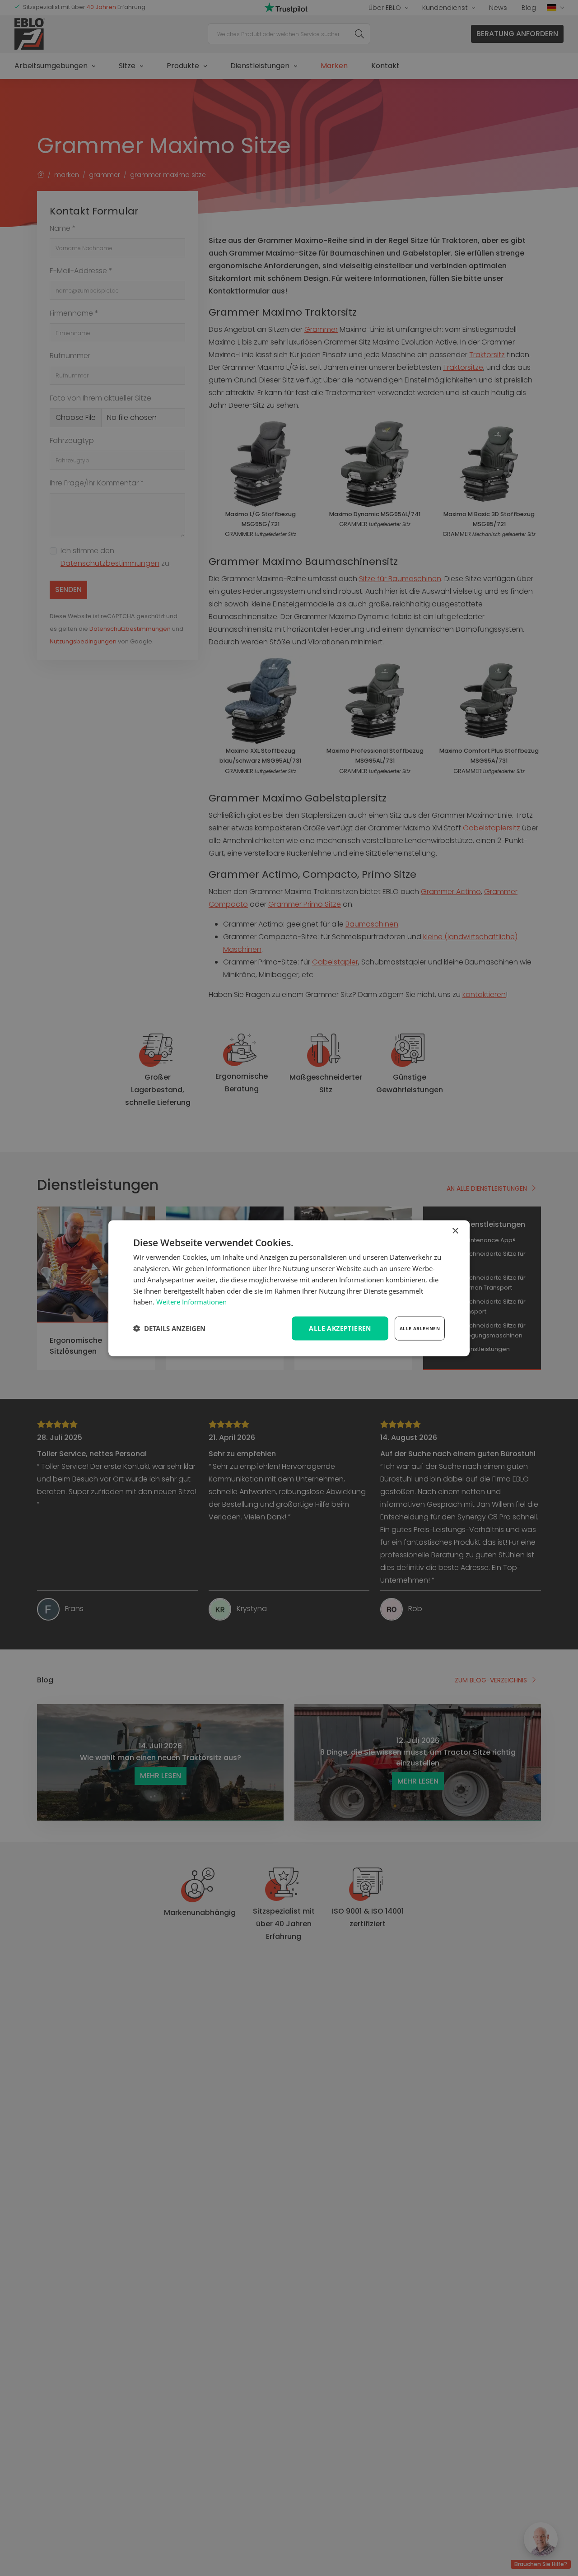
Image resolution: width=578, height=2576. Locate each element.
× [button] (455, 1231)
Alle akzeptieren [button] (340, 1328)
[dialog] (289, 1288)
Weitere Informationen (191, 1301)
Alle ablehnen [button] (420, 1328)
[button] (169, 1328)
